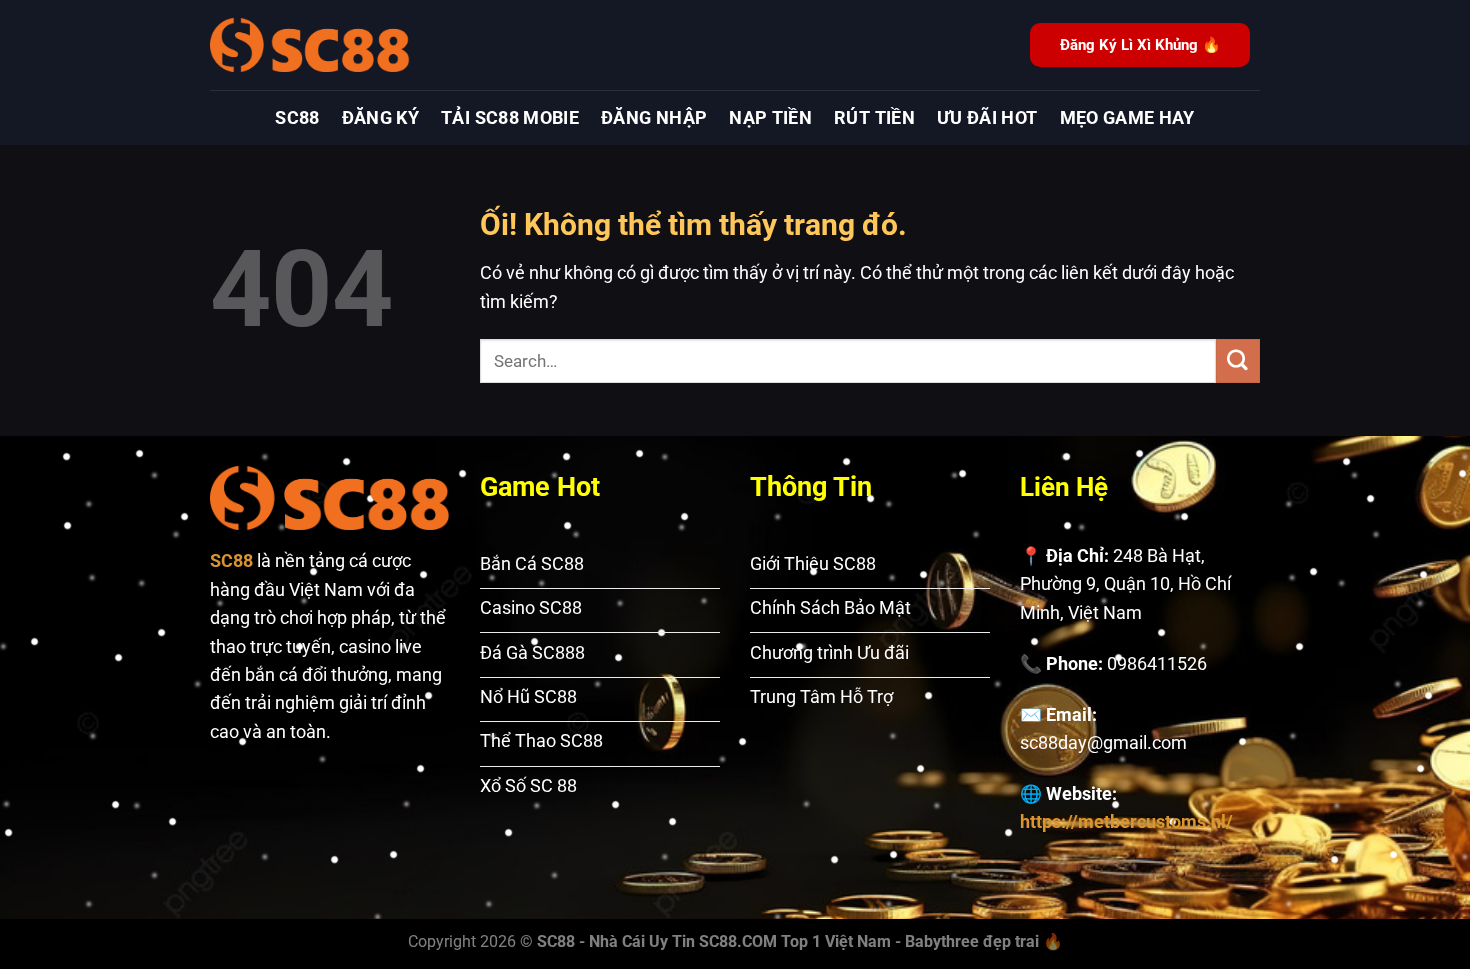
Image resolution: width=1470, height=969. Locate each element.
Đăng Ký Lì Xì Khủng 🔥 (1140, 45)
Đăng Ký (381, 118)
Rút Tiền (874, 118)
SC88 (297, 118)
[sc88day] (310, 44)
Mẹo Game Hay (1127, 118)
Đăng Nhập (654, 118)
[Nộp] (1238, 360)
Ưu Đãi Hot (987, 118)
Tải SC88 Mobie (510, 118)
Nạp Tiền (770, 118)
